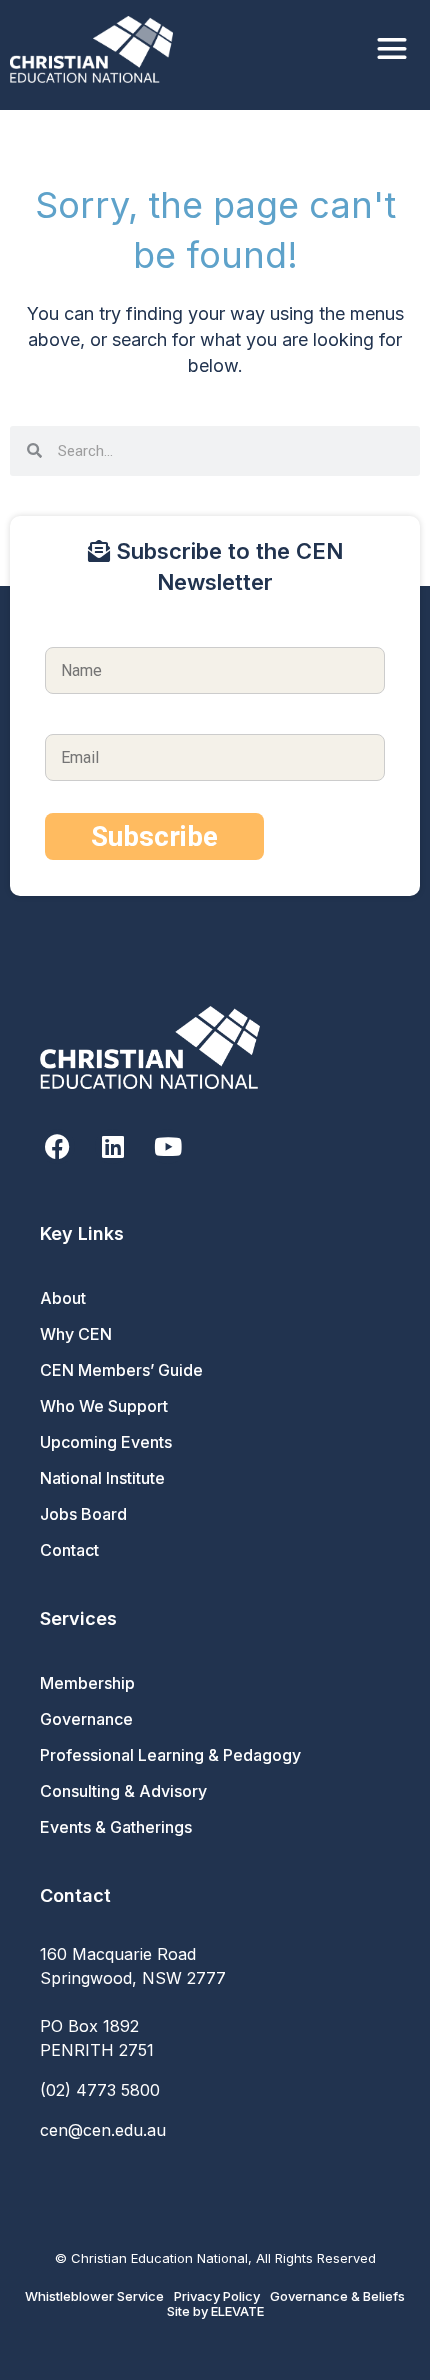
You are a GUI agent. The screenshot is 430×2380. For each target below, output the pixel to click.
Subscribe (154, 836)
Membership (87, 1683)
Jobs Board (83, 1514)
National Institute (102, 1478)
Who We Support (104, 1406)
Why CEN (76, 1334)
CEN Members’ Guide (121, 1370)
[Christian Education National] (96, 49)
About (63, 1298)
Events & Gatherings (116, 1827)
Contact (69, 1550)
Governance (86, 1719)
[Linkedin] (112, 1146)
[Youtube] (167, 1146)
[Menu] (392, 49)
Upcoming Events (106, 1442)
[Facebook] (57, 1146)
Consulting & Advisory (123, 1791)
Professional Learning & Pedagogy (170, 1755)
